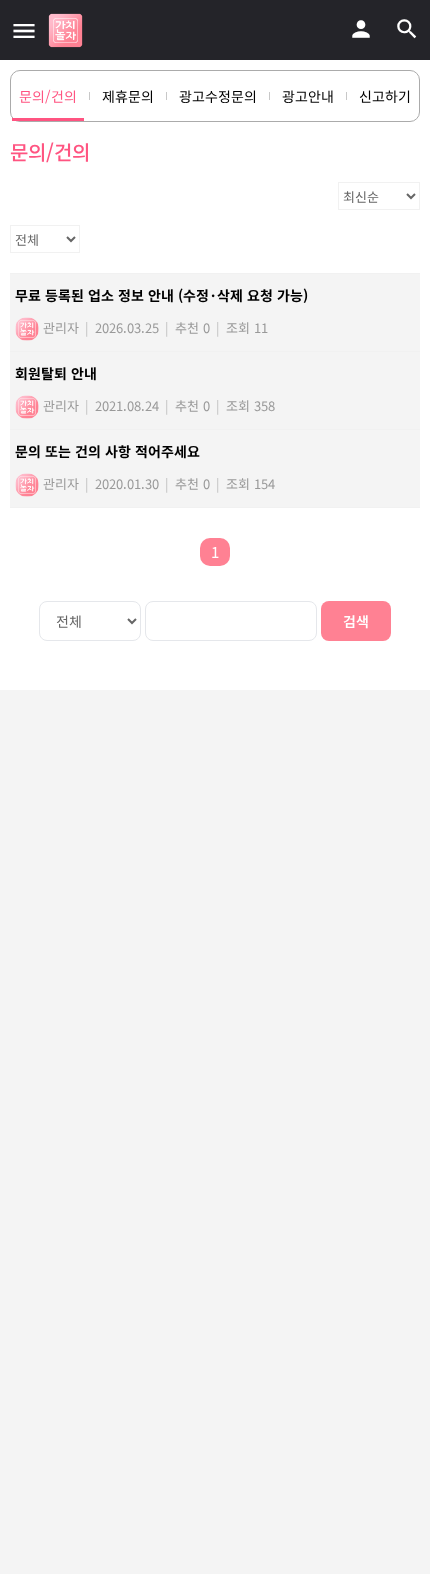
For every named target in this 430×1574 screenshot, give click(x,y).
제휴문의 (128, 96)
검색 (356, 621)
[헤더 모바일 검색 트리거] (407, 29)
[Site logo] (68, 30)
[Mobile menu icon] (24, 30)
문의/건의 (48, 96)
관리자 (59, 327)
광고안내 (308, 96)
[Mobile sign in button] (361, 29)
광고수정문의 (218, 96)
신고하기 (385, 96)
